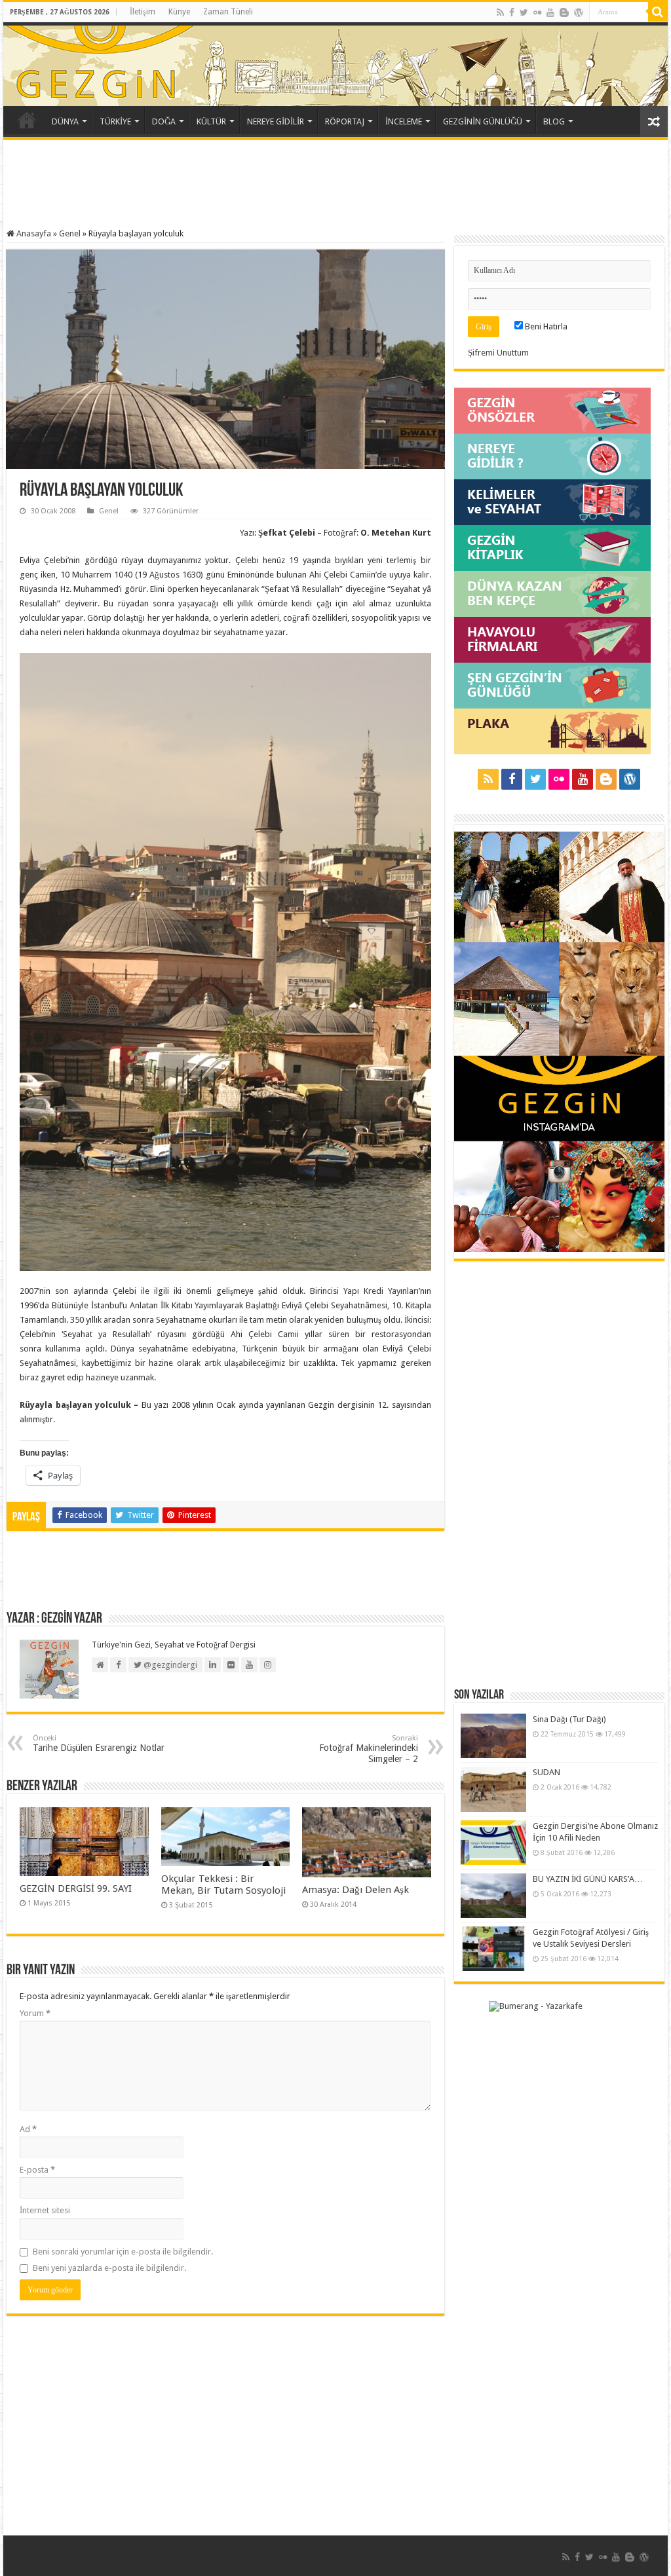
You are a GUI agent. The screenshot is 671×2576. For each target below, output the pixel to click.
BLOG (554, 121)
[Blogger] (564, 12)
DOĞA (164, 121)
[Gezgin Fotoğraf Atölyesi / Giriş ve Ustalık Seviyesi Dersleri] (493, 1949)
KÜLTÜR (211, 121)
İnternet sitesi (45, 2210)
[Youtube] (550, 12)
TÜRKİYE (115, 121)
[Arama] (658, 12)
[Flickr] (537, 12)
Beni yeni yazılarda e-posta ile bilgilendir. (109, 2268)
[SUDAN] (493, 1789)
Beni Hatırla (545, 326)
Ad (28, 2129)
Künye (179, 12)
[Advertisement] (335, 186)
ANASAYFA (27, 120)
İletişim (143, 12)
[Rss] (500, 12)
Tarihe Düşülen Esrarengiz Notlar (99, 1743)
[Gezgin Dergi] (152, 62)
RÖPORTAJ (345, 121)
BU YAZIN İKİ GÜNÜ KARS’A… (588, 1879)
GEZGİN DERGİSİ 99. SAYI (76, 1888)
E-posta (37, 2170)
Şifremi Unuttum (498, 353)
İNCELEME (404, 121)
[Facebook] (512, 12)
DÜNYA (65, 121)
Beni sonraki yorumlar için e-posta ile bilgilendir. (123, 2252)
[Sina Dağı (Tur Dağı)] (493, 1736)
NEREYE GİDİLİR (276, 121)
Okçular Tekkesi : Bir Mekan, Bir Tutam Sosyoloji (223, 1885)
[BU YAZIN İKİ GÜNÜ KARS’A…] (493, 1896)
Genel (70, 233)
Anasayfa (33, 233)
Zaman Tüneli (228, 12)
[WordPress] (579, 12)
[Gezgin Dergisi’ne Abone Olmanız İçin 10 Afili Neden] (493, 1843)
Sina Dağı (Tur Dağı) (569, 1719)
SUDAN (546, 1772)
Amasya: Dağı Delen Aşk (355, 1890)
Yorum (35, 2013)
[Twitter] (524, 12)
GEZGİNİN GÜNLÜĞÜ (483, 121)
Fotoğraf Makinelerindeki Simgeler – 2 (369, 1749)
